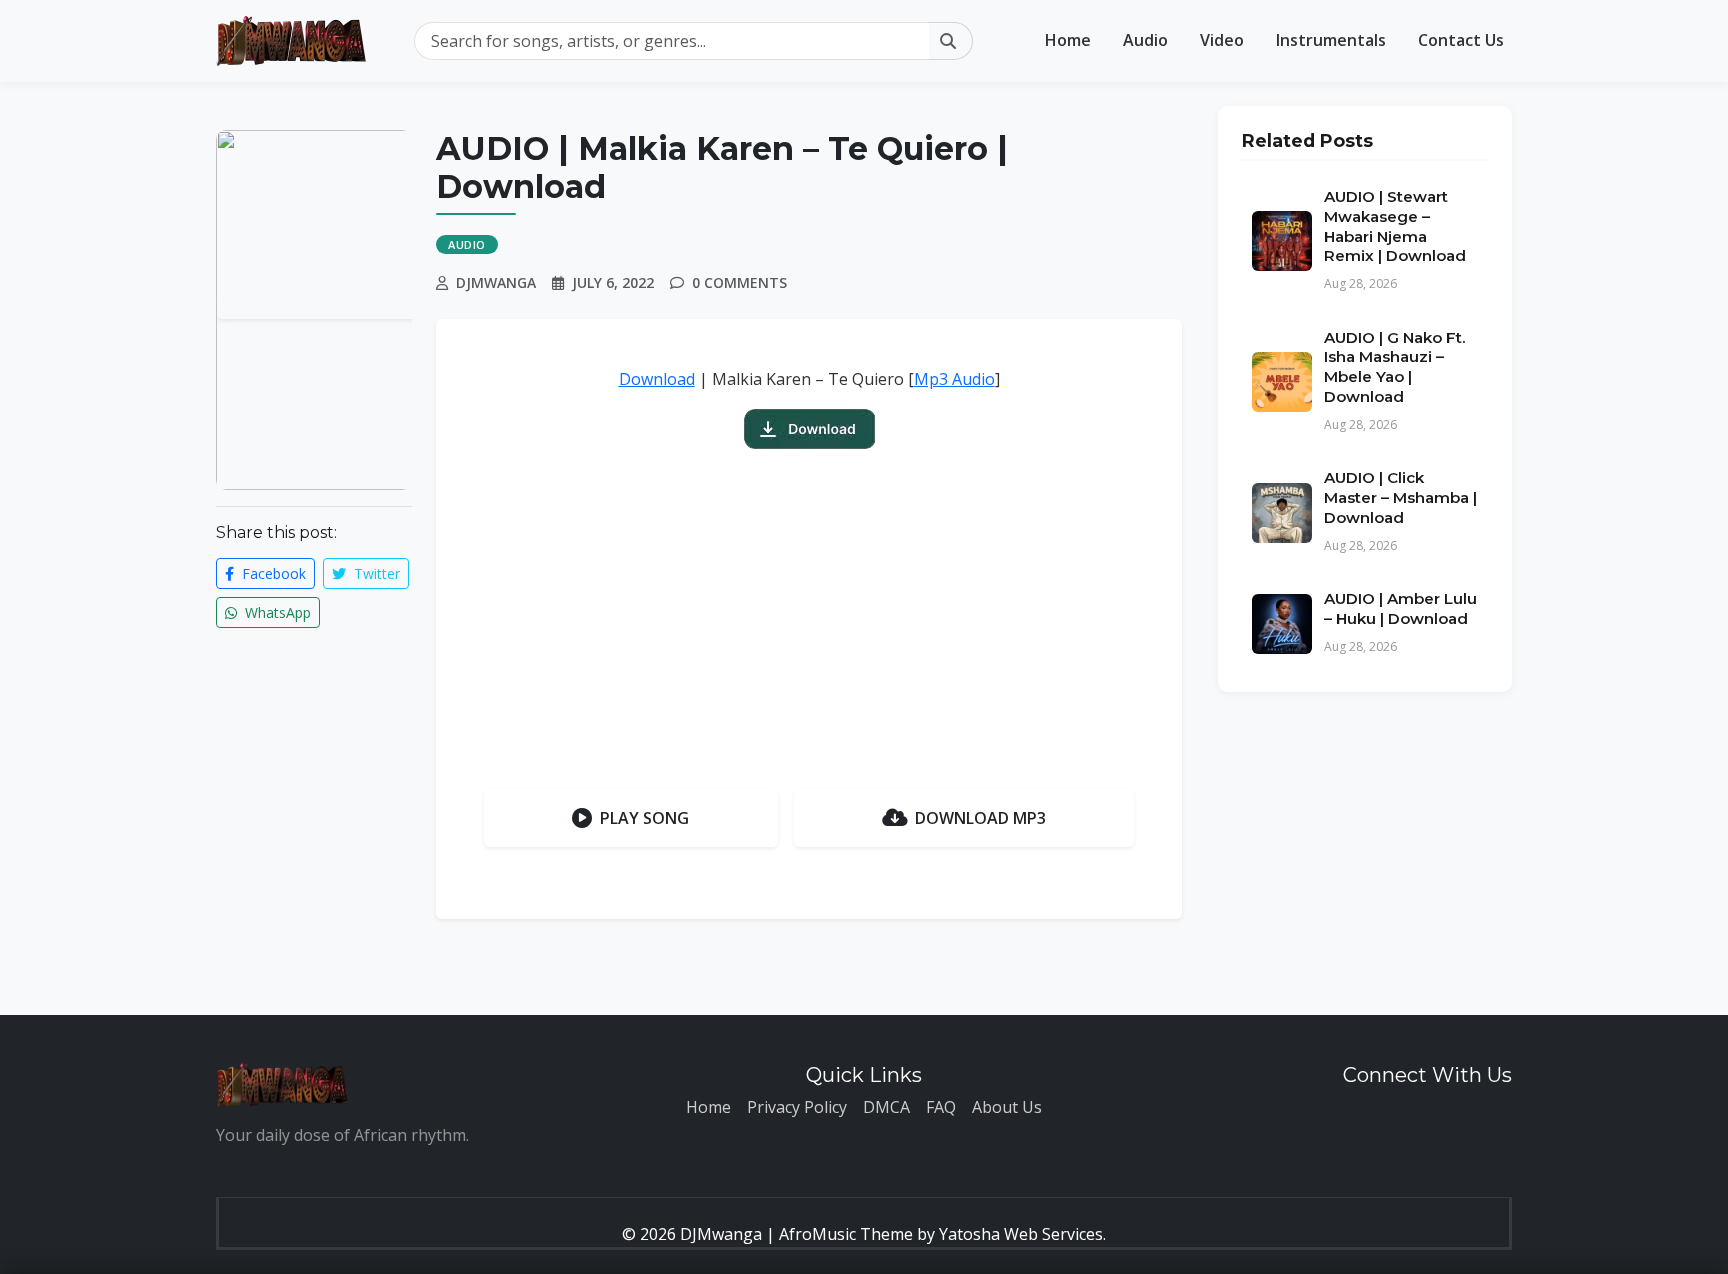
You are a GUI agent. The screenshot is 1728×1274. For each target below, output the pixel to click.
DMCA (886, 1107)
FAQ (941, 1107)
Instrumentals (1331, 40)
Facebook (272, 573)
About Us (1007, 1107)
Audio (1145, 40)
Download (657, 379)
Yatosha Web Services (1021, 1234)
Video (1222, 40)
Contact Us (1461, 40)
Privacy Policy (797, 1107)
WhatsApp (276, 612)
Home (1068, 40)
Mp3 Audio (954, 379)
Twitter (375, 573)
